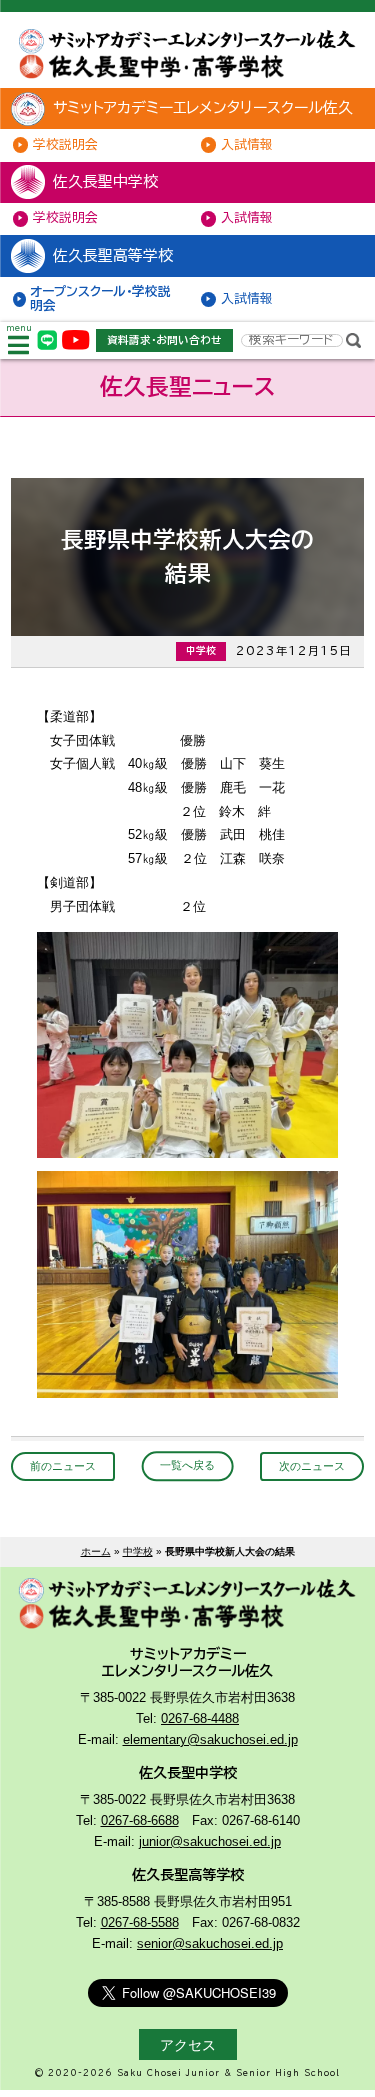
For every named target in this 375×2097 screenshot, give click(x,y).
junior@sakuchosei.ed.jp (210, 1842)
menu (19, 328)
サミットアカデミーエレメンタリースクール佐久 (203, 107)
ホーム (96, 1551)
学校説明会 (65, 144)
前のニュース (63, 1466)
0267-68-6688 (140, 1821)
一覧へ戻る (187, 1466)
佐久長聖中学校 (105, 181)
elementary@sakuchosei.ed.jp (210, 1740)
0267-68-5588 (140, 1923)
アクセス (188, 2045)
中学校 (138, 1551)
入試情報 (247, 144)
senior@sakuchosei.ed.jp (210, 1944)
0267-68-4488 (200, 1719)
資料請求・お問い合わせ (164, 340)
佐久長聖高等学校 (113, 255)
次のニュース (312, 1466)
